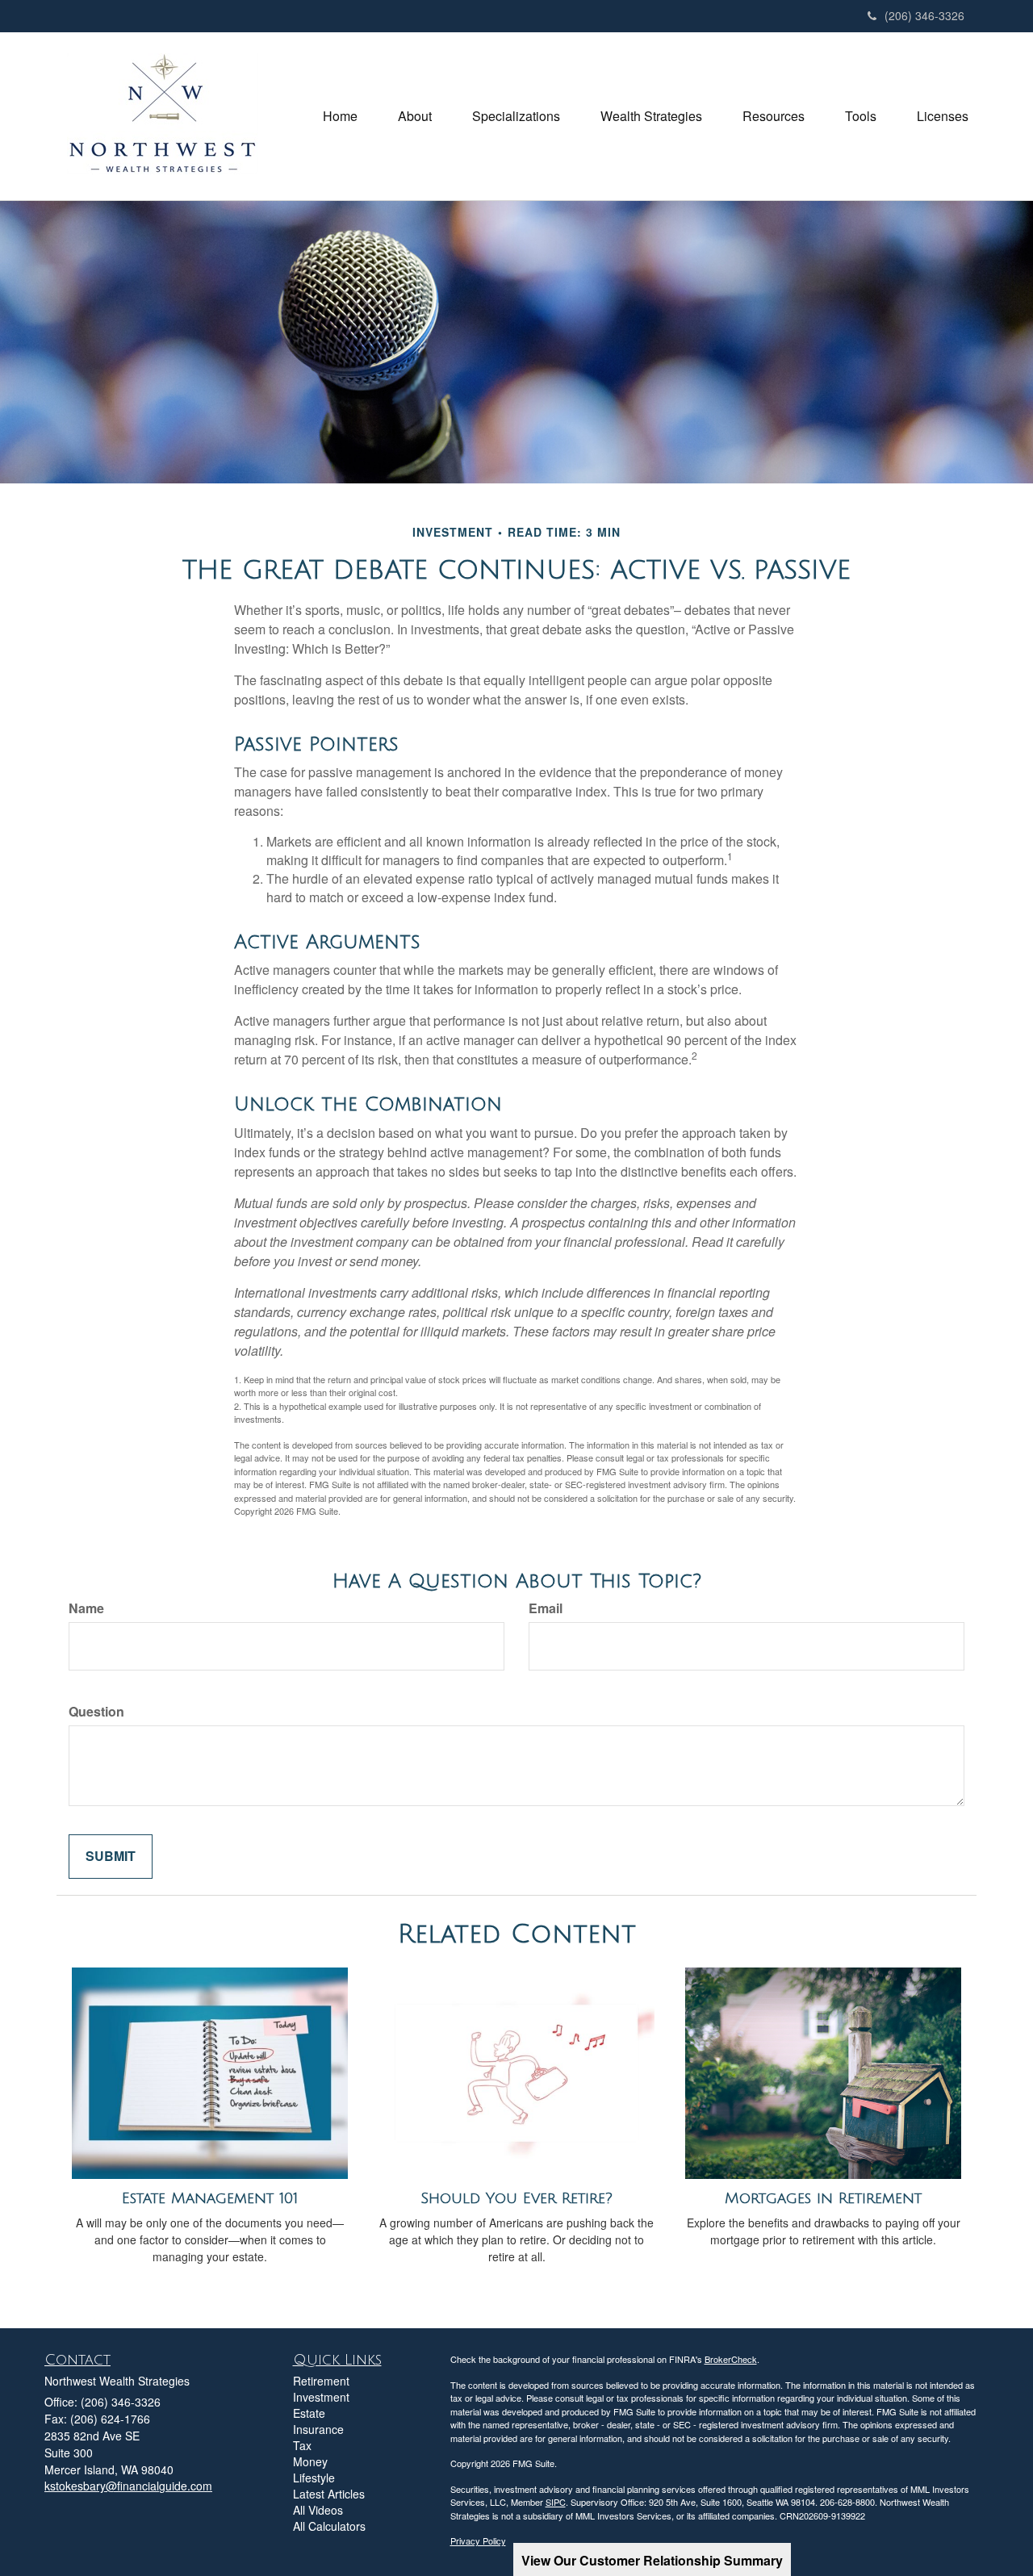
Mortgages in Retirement (823, 2198)
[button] (415, 116)
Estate (309, 2413)
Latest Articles (329, 2494)
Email (546, 1608)
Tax (302, 2445)
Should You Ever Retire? (516, 2198)
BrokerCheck (731, 2359)
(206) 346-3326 (924, 15)
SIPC (556, 2502)
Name (86, 1608)
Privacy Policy (478, 2540)
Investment (321, 2397)
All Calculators (329, 2526)
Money (310, 2461)
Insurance (318, 2429)
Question (96, 1712)
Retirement (321, 2381)
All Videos (318, 2510)
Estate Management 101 (210, 2198)
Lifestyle (314, 2478)
